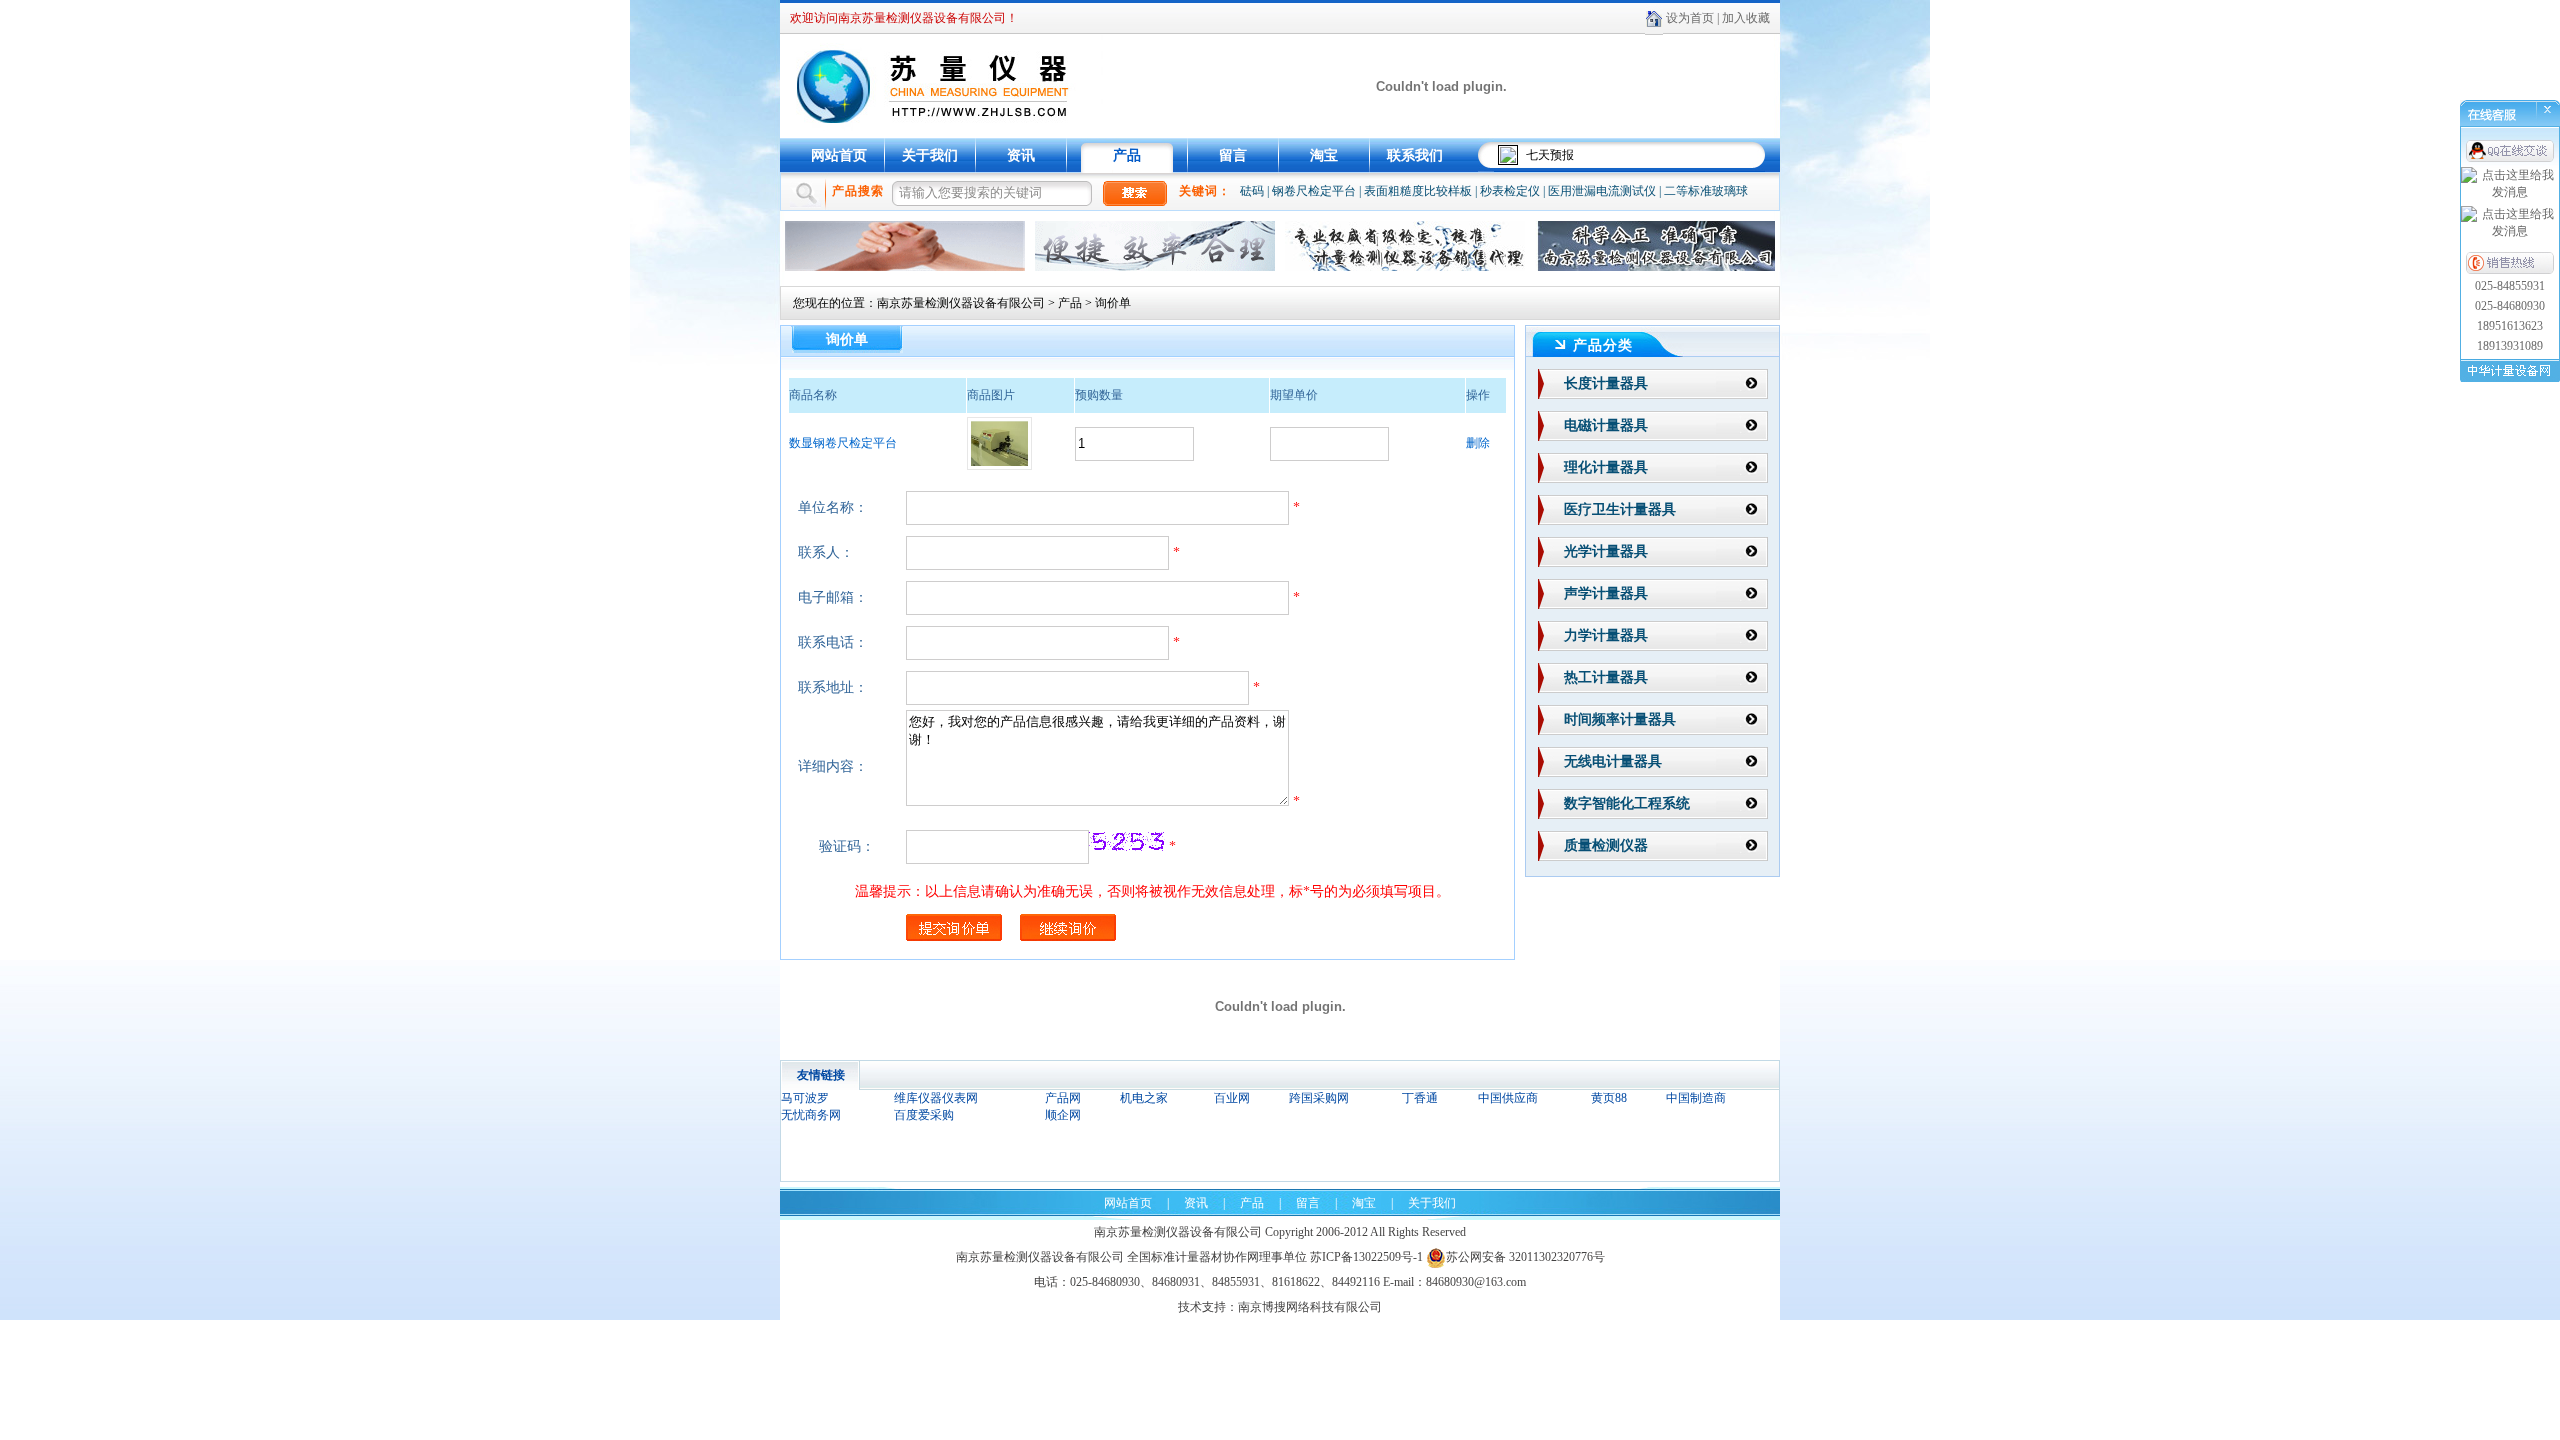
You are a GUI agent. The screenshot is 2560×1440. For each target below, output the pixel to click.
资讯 (1021, 155)
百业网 (1232, 1098)
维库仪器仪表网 (936, 1098)
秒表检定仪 (1510, 191)
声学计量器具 (1606, 593)
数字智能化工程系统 (1627, 803)
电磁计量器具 (1606, 425)
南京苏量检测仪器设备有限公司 (961, 303)
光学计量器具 (1606, 551)
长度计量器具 (1606, 383)
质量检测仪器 (1606, 845)
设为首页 (1690, 18)
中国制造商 (1696, 1098)
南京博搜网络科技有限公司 (1310, 1307)
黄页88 (1609, 1098)
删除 (1478, 443)
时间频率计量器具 (1620, 719)
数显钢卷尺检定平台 (843, 443)
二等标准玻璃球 (1706, 191)
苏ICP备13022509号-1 (1366, 1257)
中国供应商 (1508, 1098)
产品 (1127, 155)
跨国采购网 (1319, 1098)
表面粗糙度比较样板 (1418, 191)
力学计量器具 (1606, 635)
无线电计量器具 (1613, 761)
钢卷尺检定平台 (1314, 191)
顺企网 (1063, 1115)
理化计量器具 (1606, 467)
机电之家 (1144, 1098)
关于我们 (930, 155)
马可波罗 (805, 1098)
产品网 (1063, 1098)
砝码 (1252, 191)
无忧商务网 (811, 1115)
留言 (1233, 155)
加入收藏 (1746, 18)
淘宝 (1324, 155)
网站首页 (839, 155)
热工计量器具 (1606, 677)
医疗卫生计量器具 (1620, 509)
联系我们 (1415, 155)
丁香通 (1420, 1098)
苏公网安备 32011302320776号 (1525, 1257)
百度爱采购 (924, 1115)
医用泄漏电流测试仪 (1602, 191)
